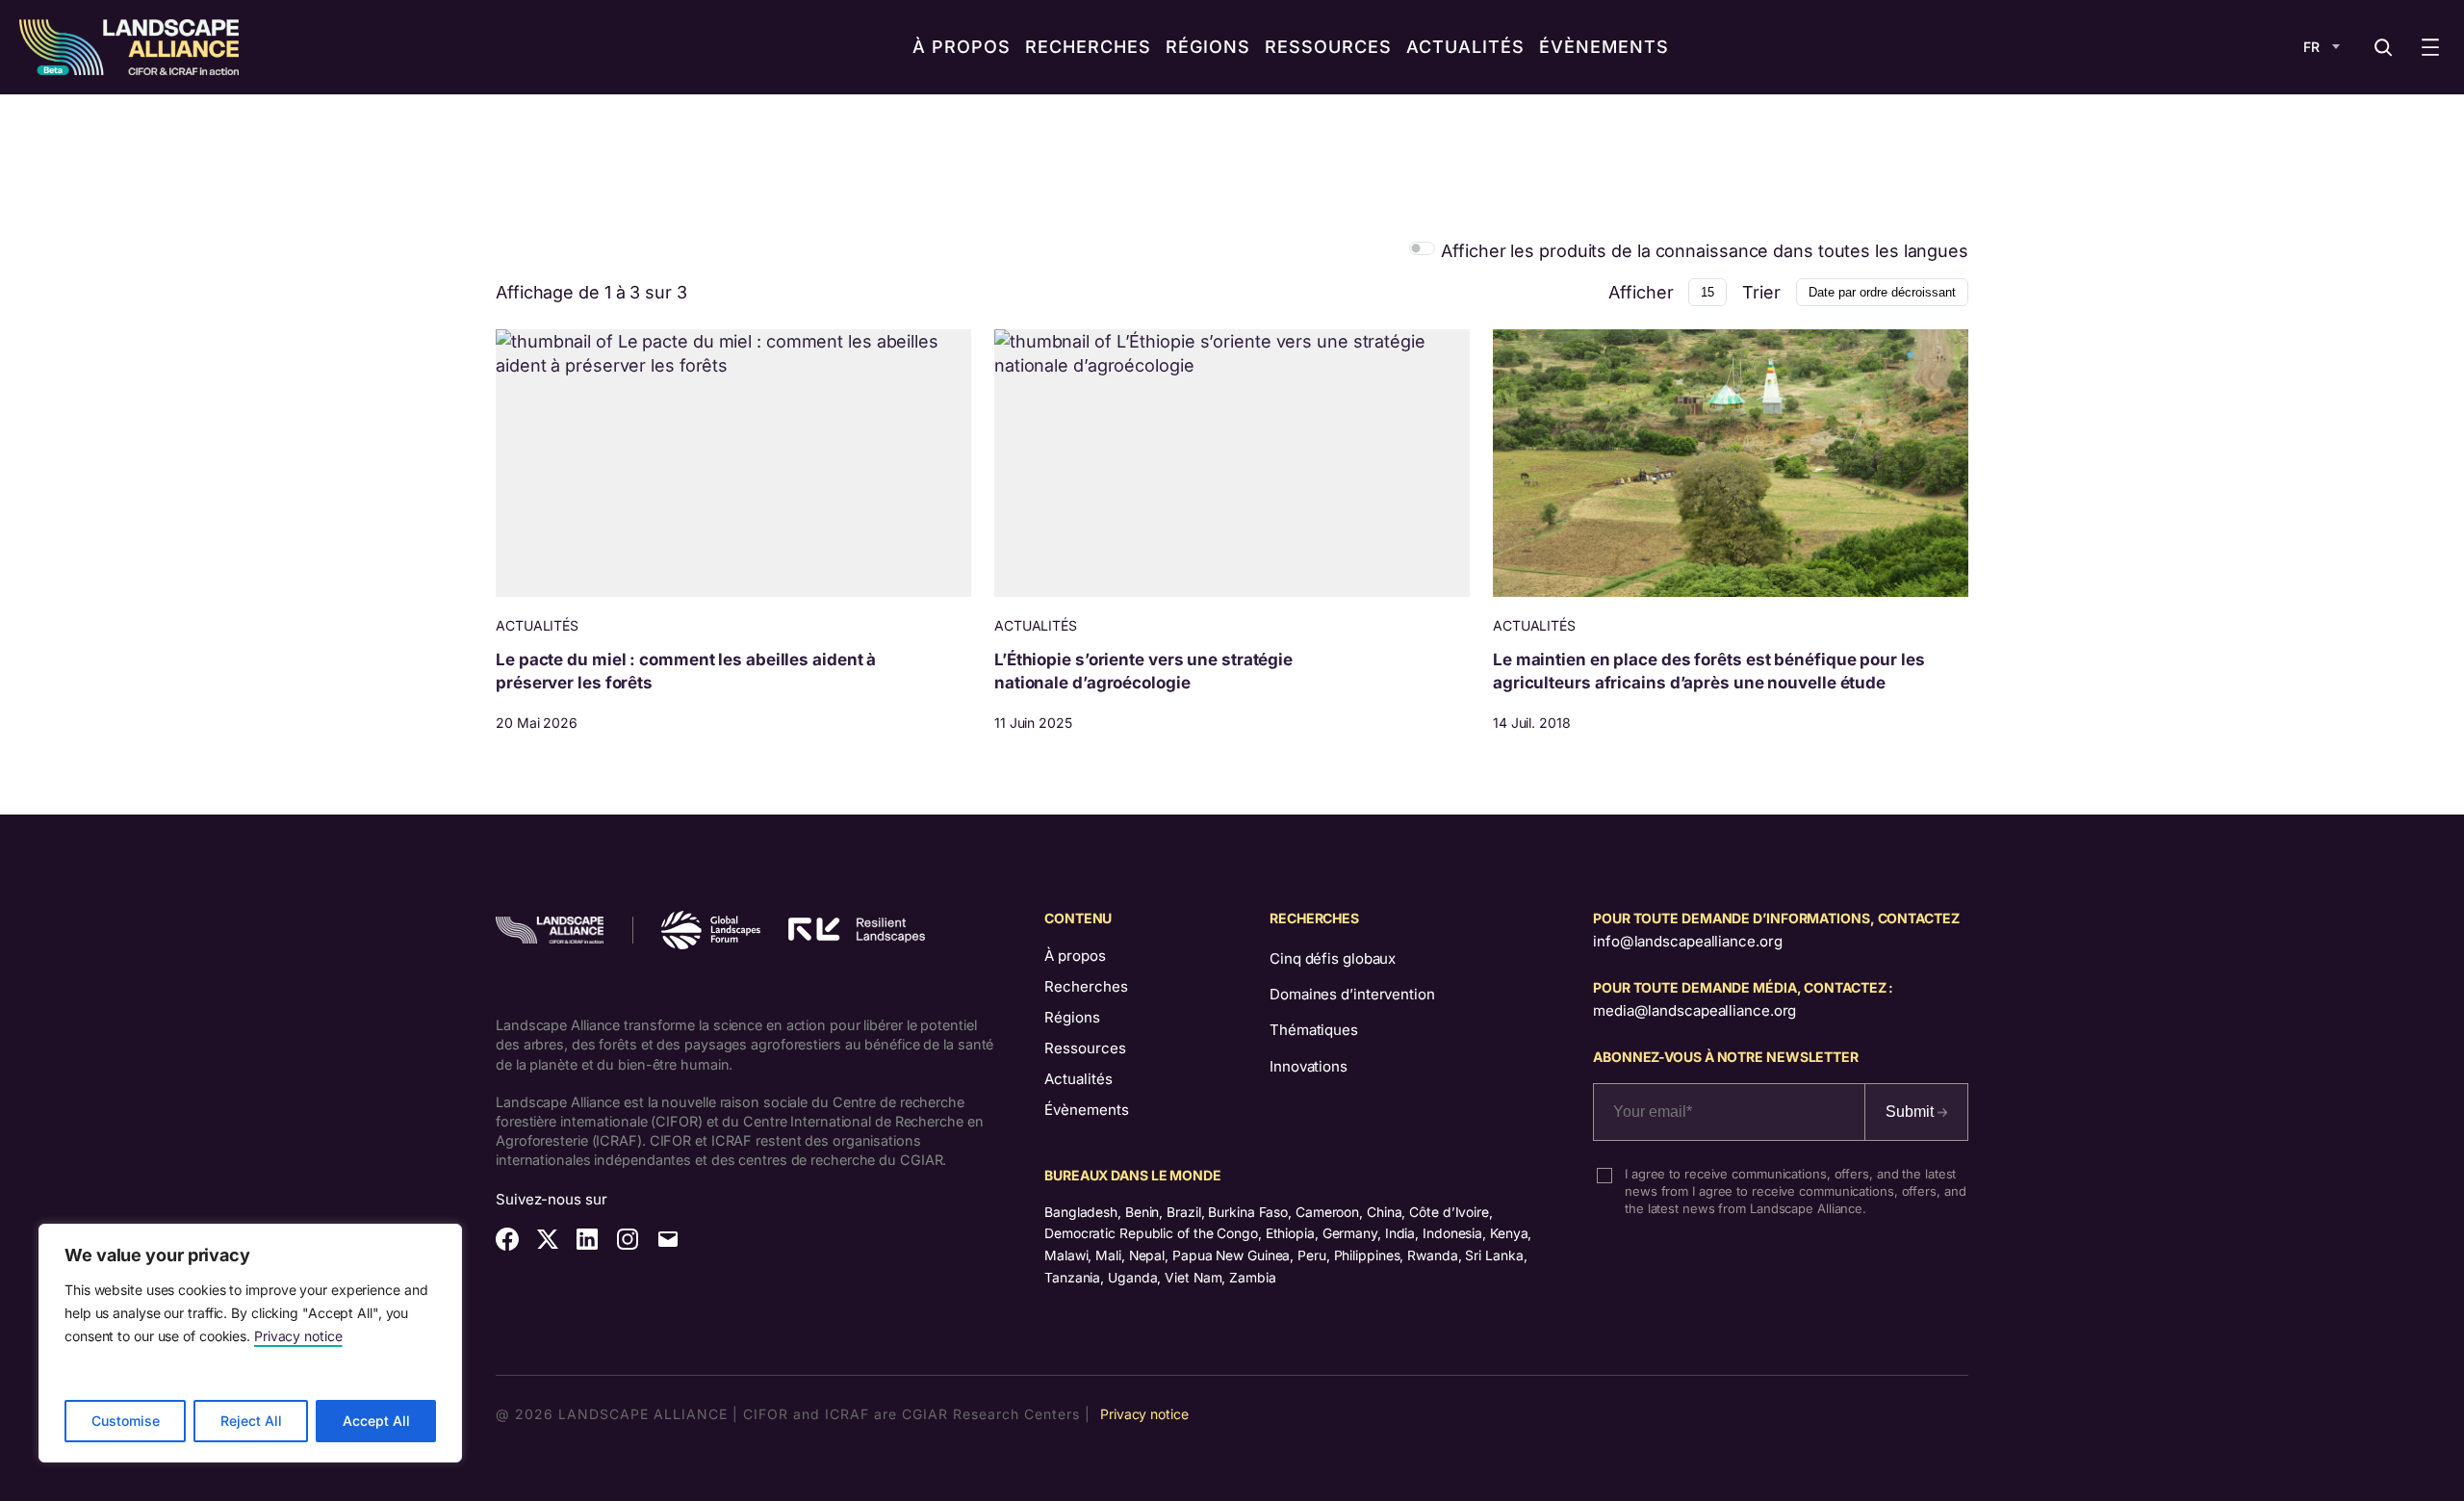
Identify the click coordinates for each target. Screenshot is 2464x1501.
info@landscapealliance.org (1687, 941)
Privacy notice (298, 1336)
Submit (1912, 1112)
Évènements (1087, 1110)
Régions (1072, 1017)
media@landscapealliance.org (1694, 1010)
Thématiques (1314, 1030)
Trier (1761, 292)
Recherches (1086, 986)
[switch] (1422, 248)
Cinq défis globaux (1333, 958)
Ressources (1085, 1048)
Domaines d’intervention (1352, 994)
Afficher (1641, 292)
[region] (250, 1343)
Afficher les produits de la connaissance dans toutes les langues (1705, 251)
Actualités (1078, 1079)
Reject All (251, 1421)
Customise (126, 1421)
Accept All (376, 1421)
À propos (1075, 956)
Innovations (1309, 1066)
